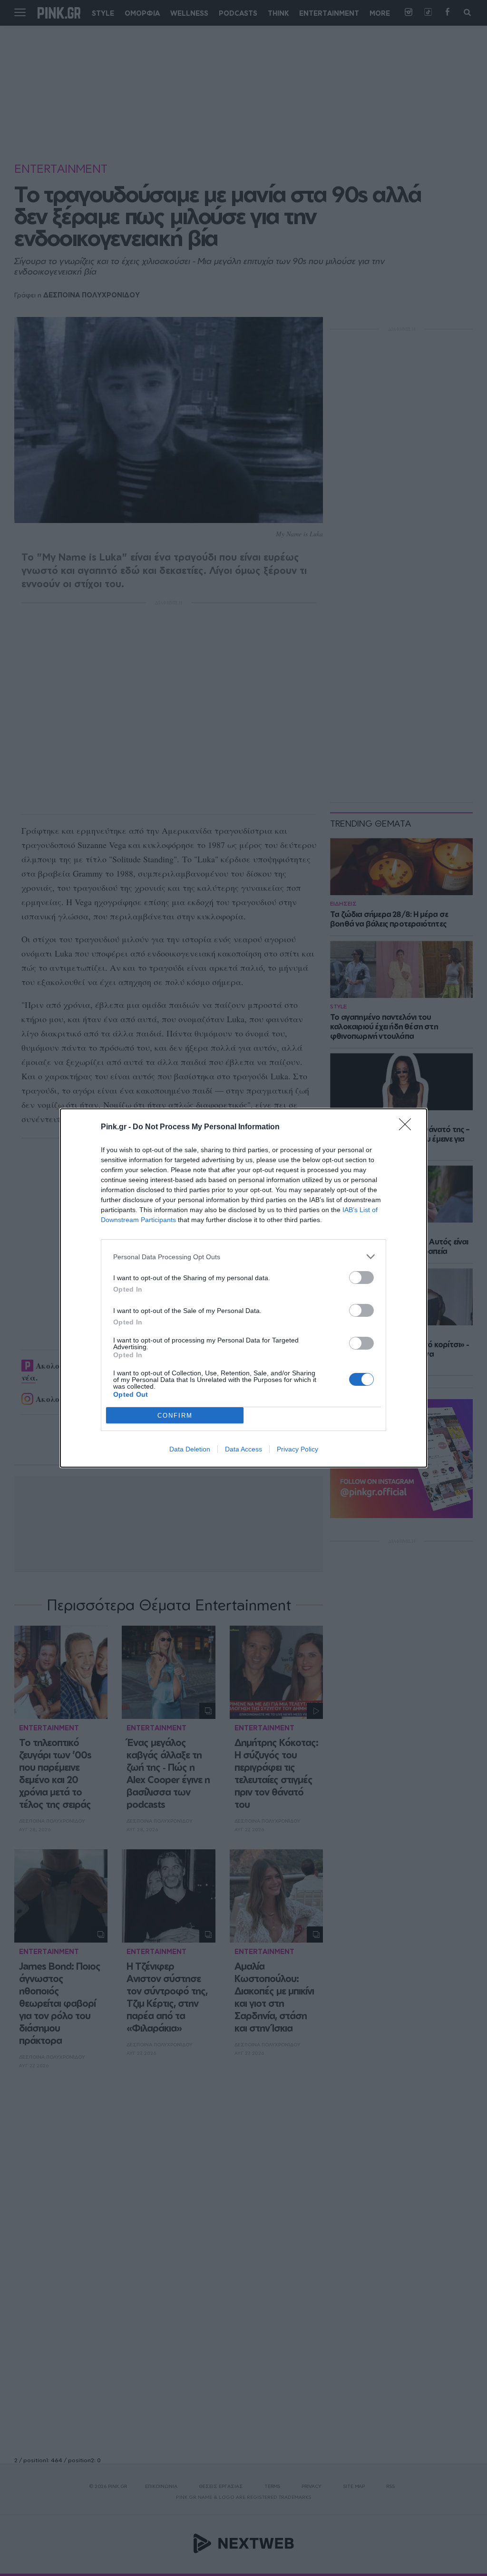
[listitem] (243, 1257)
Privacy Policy (297, 1449)
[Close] (408, 1127)
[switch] (361, 1278)
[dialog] (243, 1288)
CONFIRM (175, 1416)
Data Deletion (190, 1449)
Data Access (243, 1449)
